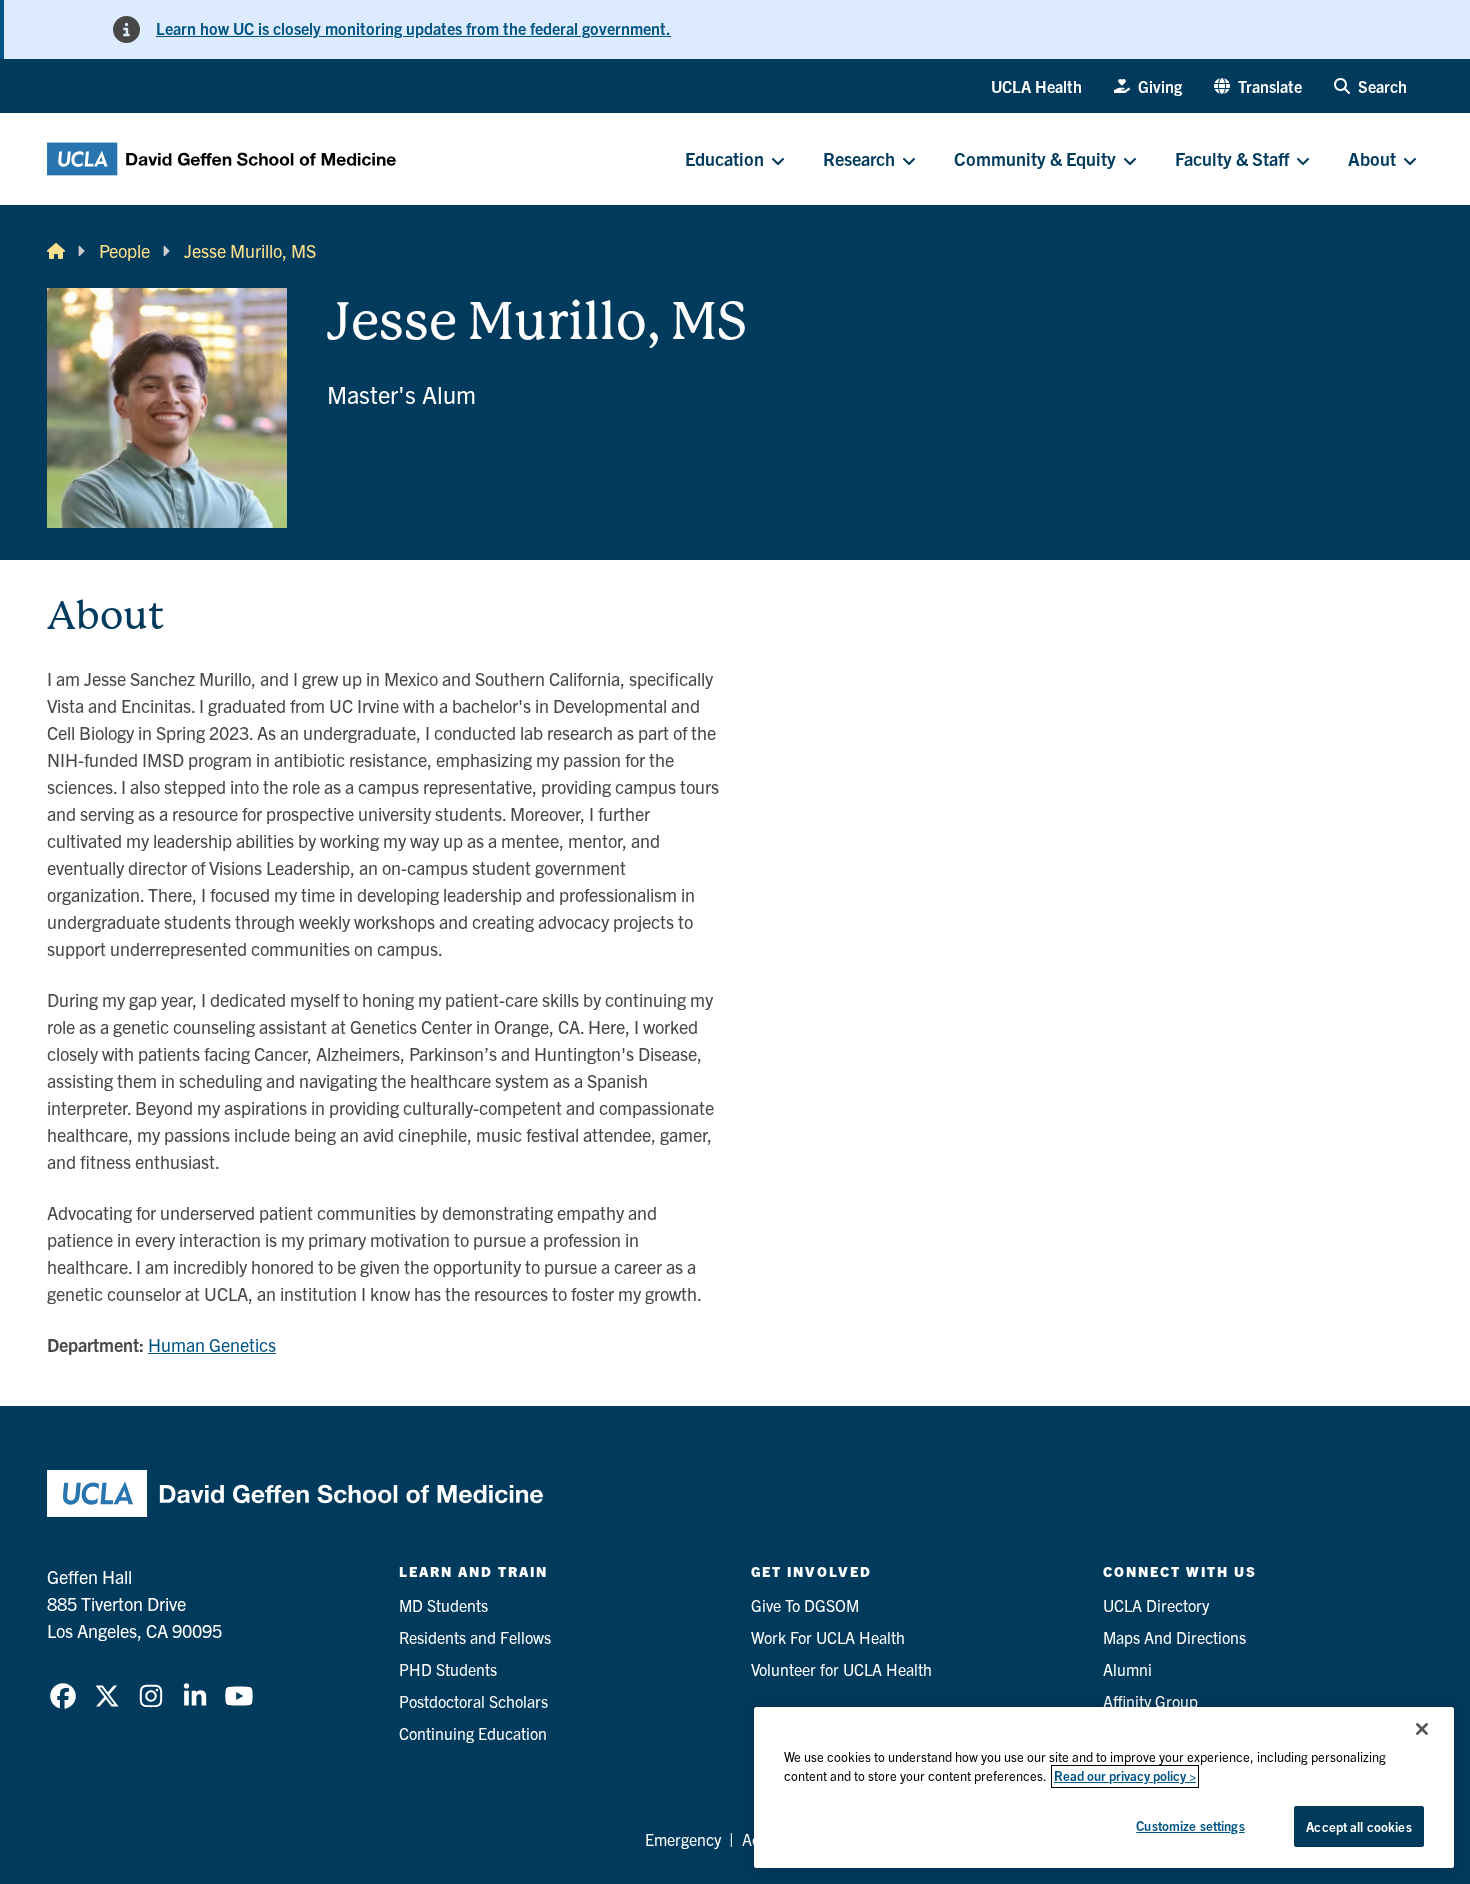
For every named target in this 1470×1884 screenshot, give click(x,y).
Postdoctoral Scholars (473, 1701)
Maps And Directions (1174, 1637)
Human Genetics (212, 1344)
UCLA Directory (1156, 1605)
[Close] (1422, 1729)
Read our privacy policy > (1125, 1776)
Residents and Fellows (475, 1637)
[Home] (56, 250)
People (124, 250)
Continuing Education (473, 1733)
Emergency (683, 1839)
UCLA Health (1036, 86)
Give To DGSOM (805, 1605)
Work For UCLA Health (828, 1637)
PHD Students (448, 1669)
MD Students (443, 1605)
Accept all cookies (1358, 1826)
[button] (1258, 86)
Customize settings (1190, 1825)
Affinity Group (1150, 1701)
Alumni (1127, 1669)
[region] (1104, 1787)
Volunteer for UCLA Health (841, 1669)
